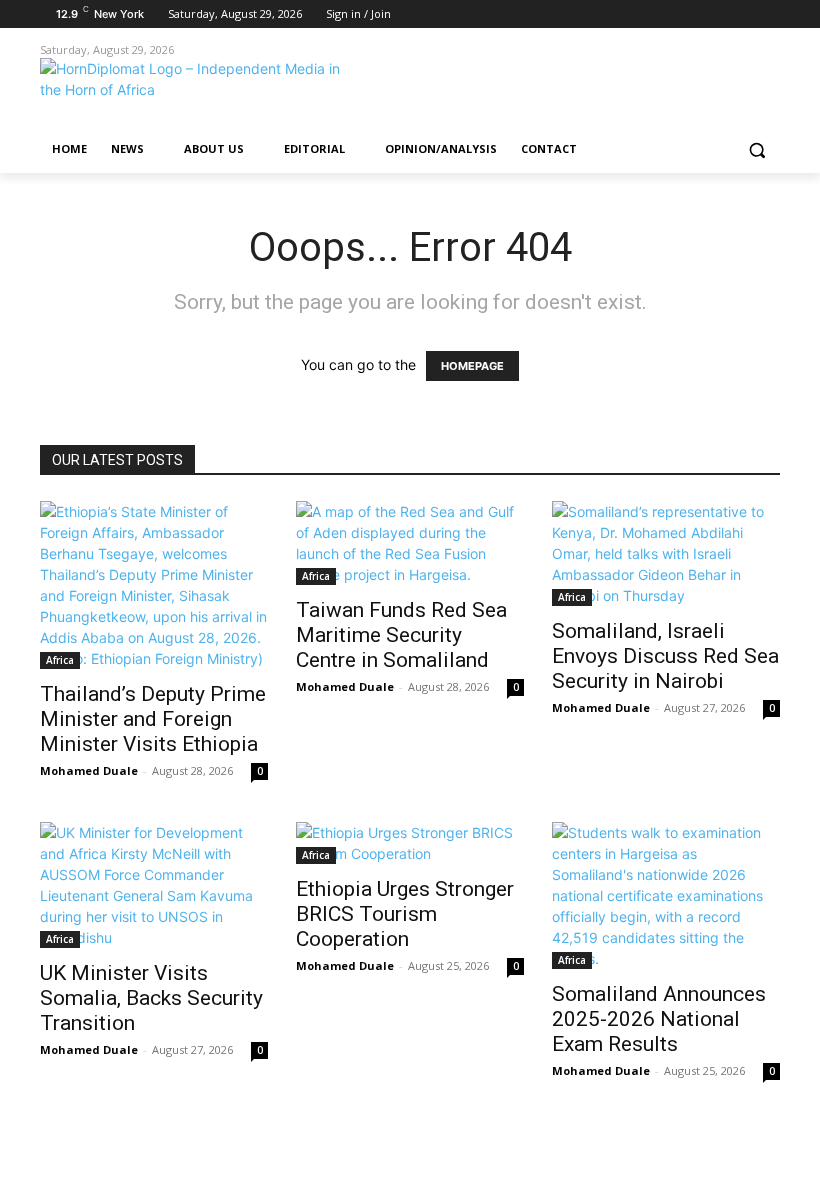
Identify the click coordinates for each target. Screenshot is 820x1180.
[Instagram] (685, 14)
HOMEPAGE (472, 366)
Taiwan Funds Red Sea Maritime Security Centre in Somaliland (401, 635)
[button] (756, 149)
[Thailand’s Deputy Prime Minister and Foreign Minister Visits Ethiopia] (154, 585)
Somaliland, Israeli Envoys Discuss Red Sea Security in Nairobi (665, 656)
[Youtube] (768, 14)
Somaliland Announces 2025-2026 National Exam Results (659, 1019)
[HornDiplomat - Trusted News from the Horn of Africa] (176, 93)
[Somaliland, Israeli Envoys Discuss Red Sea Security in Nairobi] (666, 553)
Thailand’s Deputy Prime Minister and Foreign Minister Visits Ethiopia (153, 719)
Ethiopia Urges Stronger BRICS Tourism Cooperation (405, 914)
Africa (60, 660)
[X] (713, 14)
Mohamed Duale (89, 770)
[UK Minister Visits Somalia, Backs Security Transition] (154, 885)
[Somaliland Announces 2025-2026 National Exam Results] (666, 895)
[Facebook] (657, 14)
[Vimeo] (740, 14)
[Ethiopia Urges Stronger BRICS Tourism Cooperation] (410, 843)
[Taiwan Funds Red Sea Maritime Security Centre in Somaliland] (410, 543)
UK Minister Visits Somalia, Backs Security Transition (151, 998)
